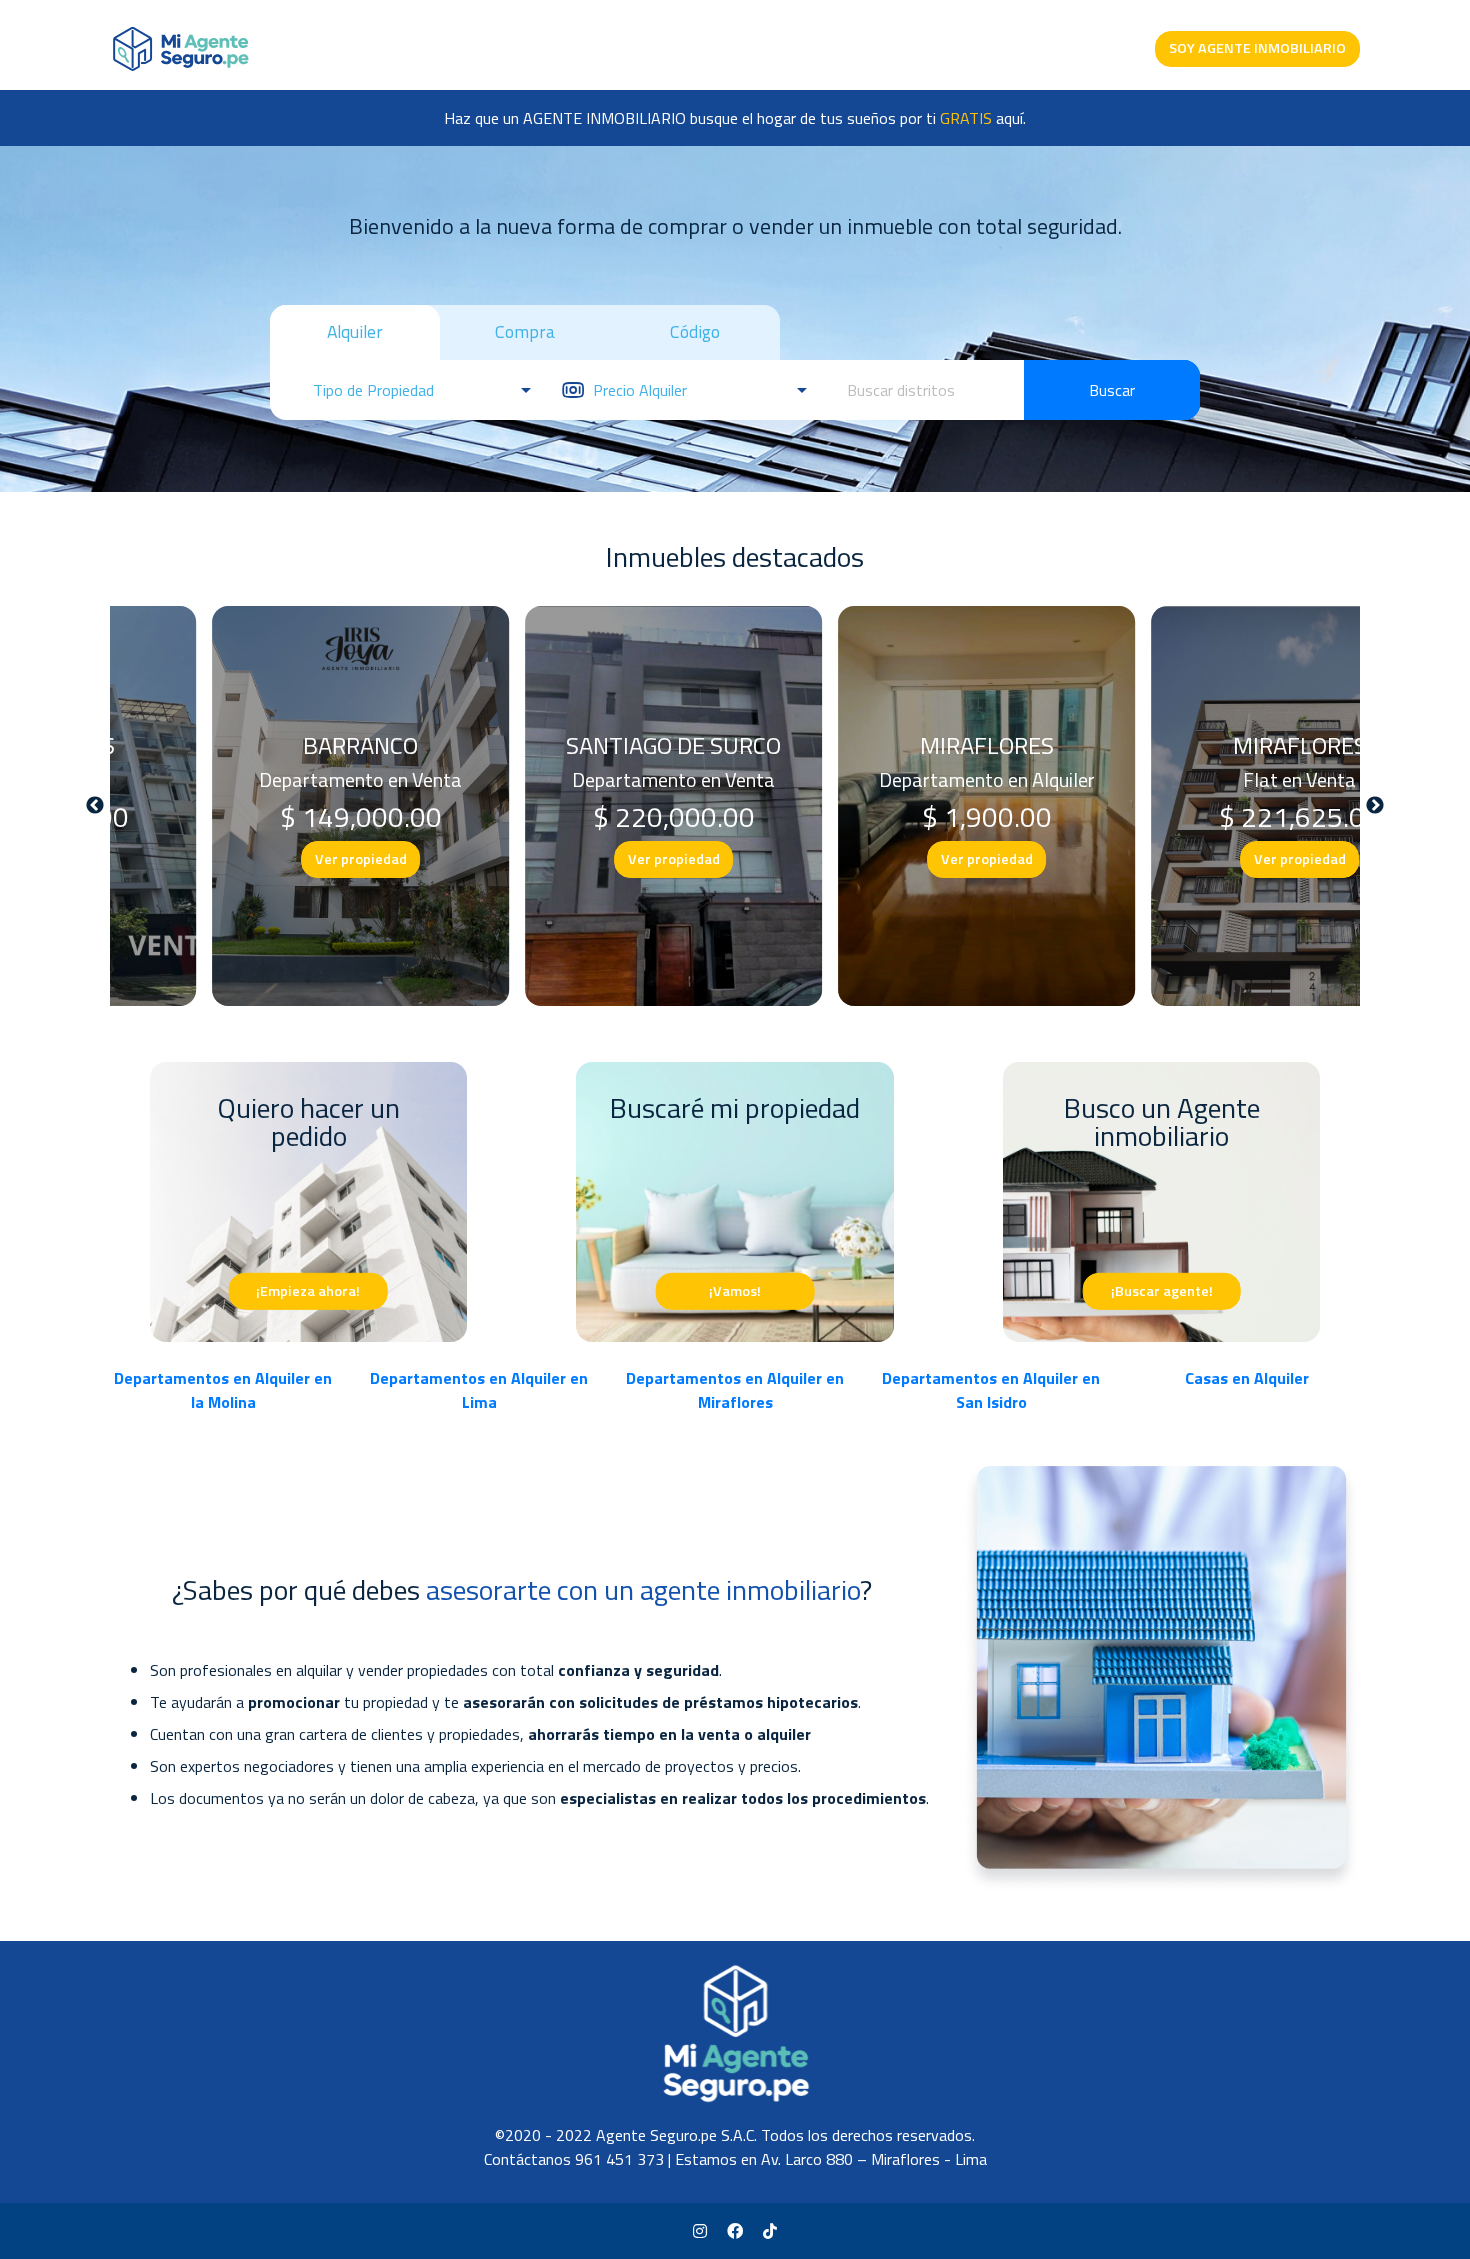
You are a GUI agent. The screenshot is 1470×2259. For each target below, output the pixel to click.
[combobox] (925, 390)
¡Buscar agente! (1162, 1290)
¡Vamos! (735, 1290)
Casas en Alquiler (1247, 1378)
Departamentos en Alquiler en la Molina (223, 1390)
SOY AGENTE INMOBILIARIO (1257, 48)
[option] (266, 806)
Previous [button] (95, 806)
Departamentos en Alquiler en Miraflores (735, 1390)
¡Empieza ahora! (308, 1290)
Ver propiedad (267, 859)
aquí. (983, 118)
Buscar (1112, 390)
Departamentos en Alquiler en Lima (479, 1390)
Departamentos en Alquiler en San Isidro (991, 1390)
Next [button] (1375, 806)
